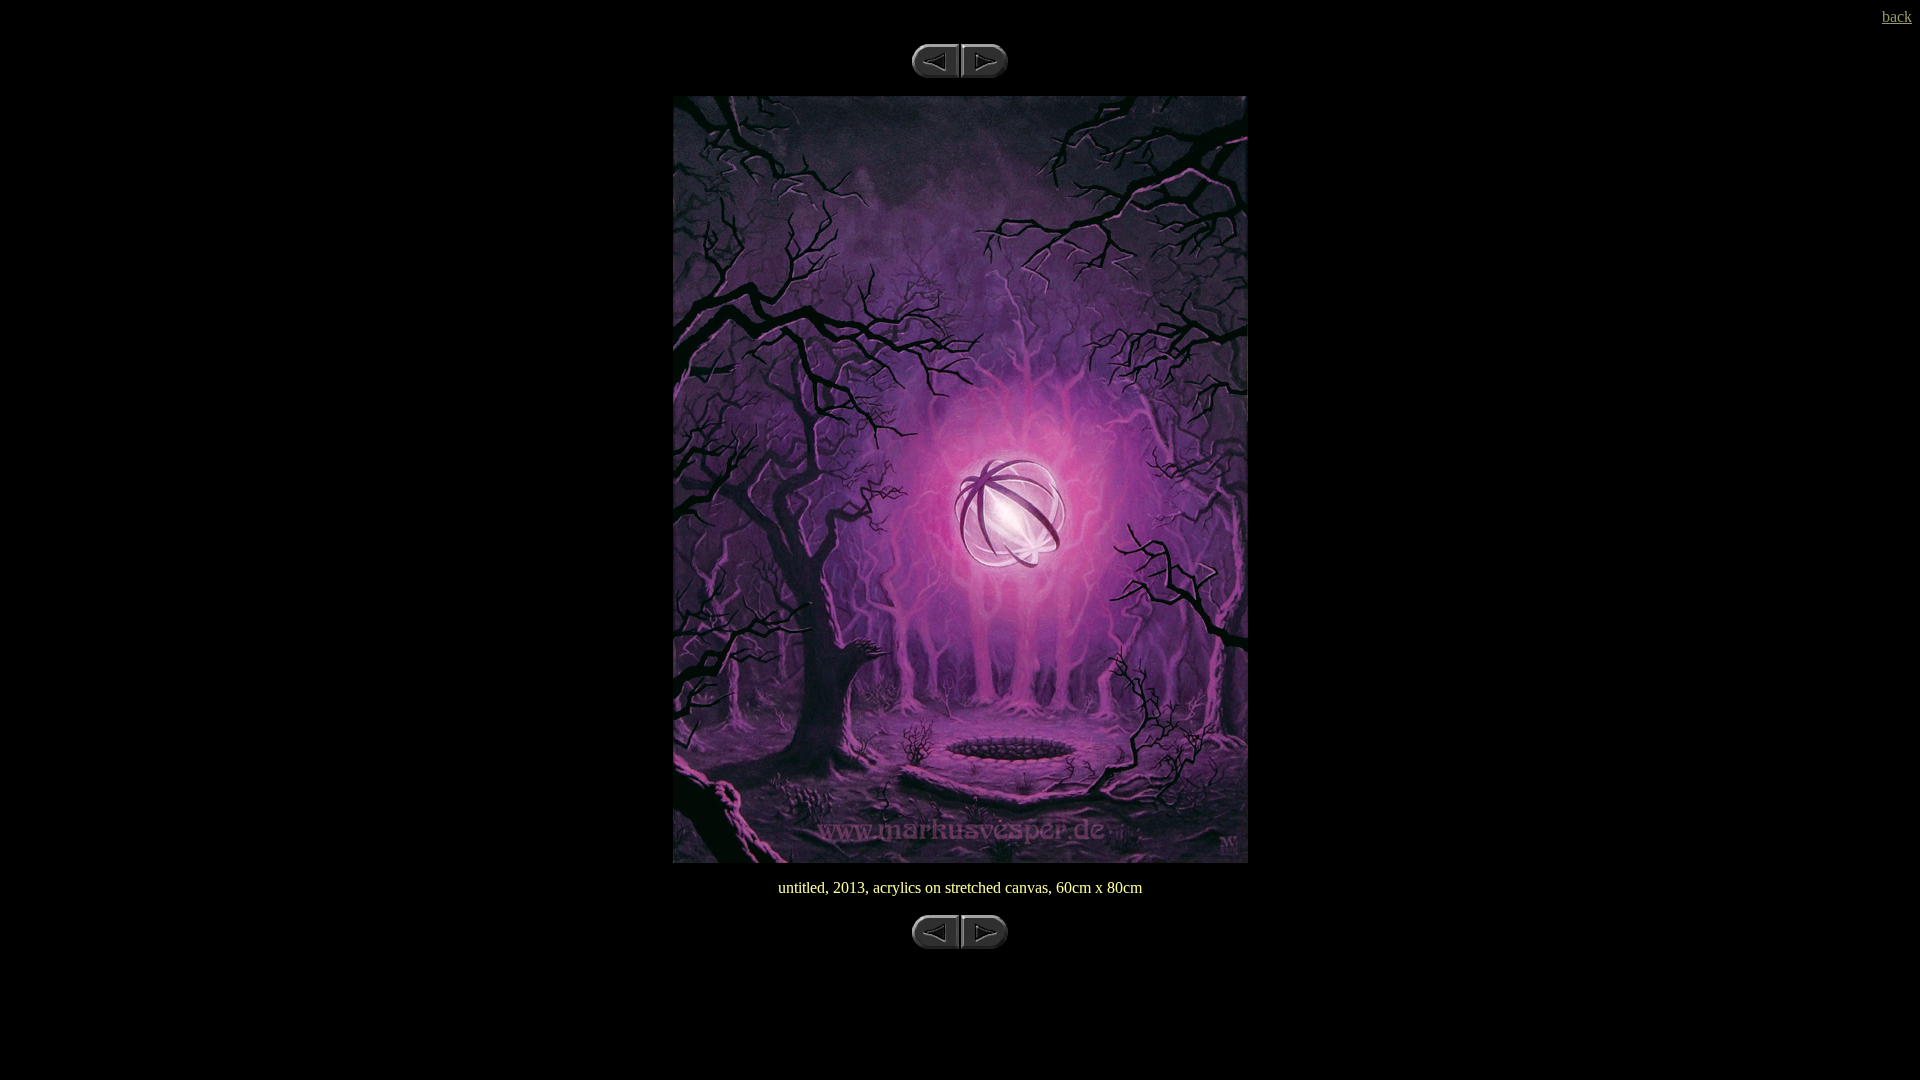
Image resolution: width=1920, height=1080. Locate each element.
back (1897, 16)
